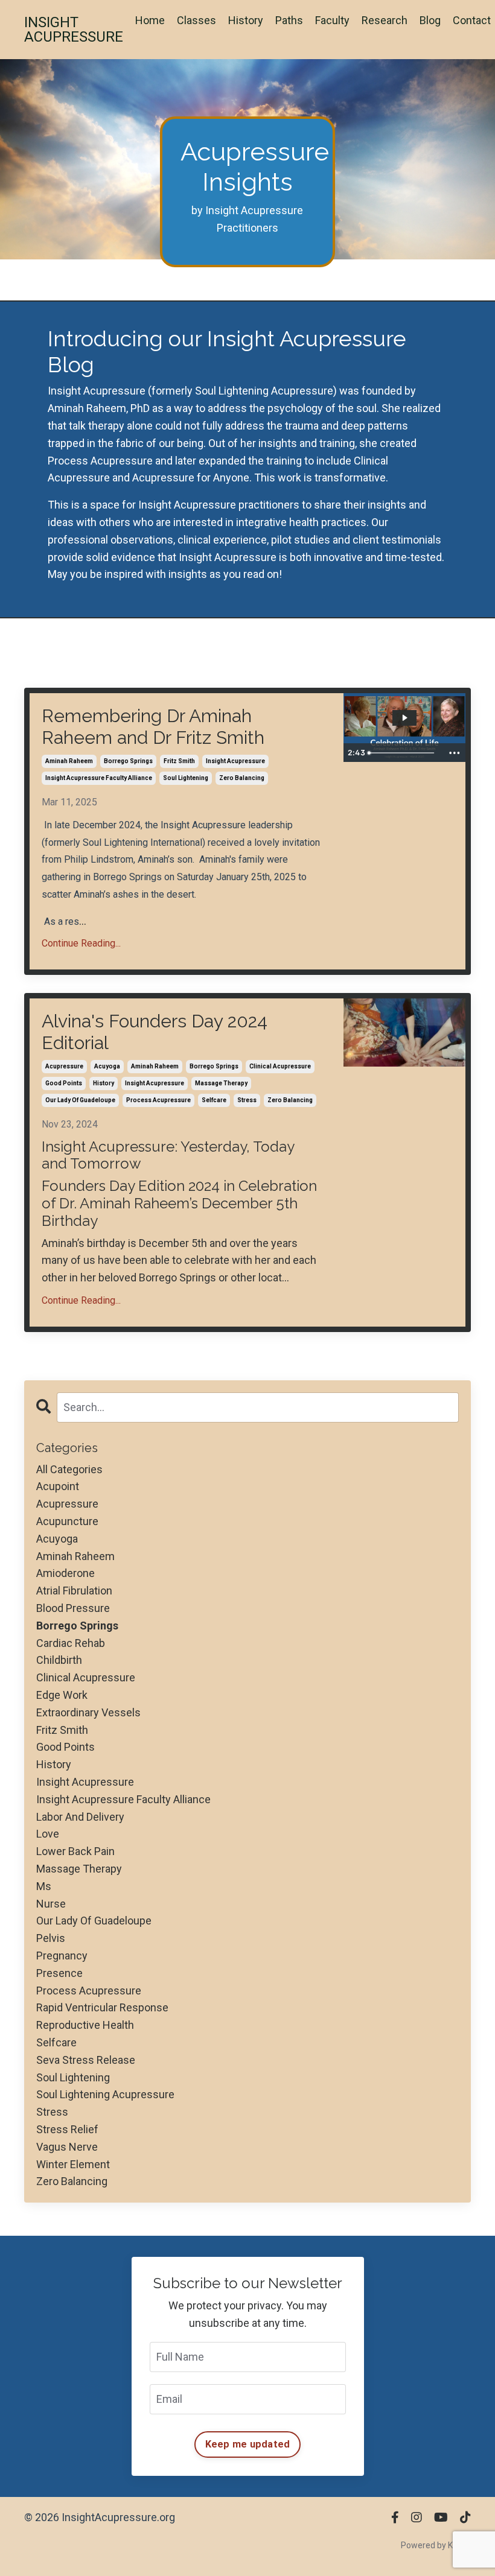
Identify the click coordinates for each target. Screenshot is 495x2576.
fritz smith (179, 761)
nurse (51, 1904)
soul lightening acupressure (105, 2094)
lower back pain (75, 1851)
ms (44, 1886)
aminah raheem (69, 761)
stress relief (67, 2129)
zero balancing (242, 778)
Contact (472, 20)
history (104, 1083)
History (246, 20)
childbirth (59, 1660)
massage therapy (221, 1083)
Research (385, 20)
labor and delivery (80, 1817)
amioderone (65, 1573)
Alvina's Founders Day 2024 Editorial (155, 1032)
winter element (73, 2164)
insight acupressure (235, 761)
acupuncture (67, 1521)
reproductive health (85, 2025)
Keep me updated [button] (248, 2444)
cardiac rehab (71, 1643)
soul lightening (186, 778)
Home (150, 20)
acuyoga (107, 1066)
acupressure (64, 1066)
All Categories (69, 1469)
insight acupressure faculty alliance (99, 778)
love (48, 1834)
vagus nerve (67, 2147)
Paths (289, 20)
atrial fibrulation (74, 1591)
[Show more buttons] (455, 753)
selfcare (214, 1100)
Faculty (332, 20)
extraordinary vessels (88, 1712)
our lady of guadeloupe (80, 1100)
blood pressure (73, 1608)
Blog (430, 20)
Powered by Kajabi (436, 2545)
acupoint (58, 1486)
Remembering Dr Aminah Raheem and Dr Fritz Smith (153, 727)
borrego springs (128, 761)
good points (64, 1083)
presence (59, 1973)
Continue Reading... (81, 943)
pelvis (51, 1938)
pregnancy (62, 1956)
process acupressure (158, 1100)
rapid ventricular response (102, 2007)
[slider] (403, 753)
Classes (196, 20)
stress (247, 1100)
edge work (62, 1695)
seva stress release (86, 2060)
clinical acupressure (280, 1066)
